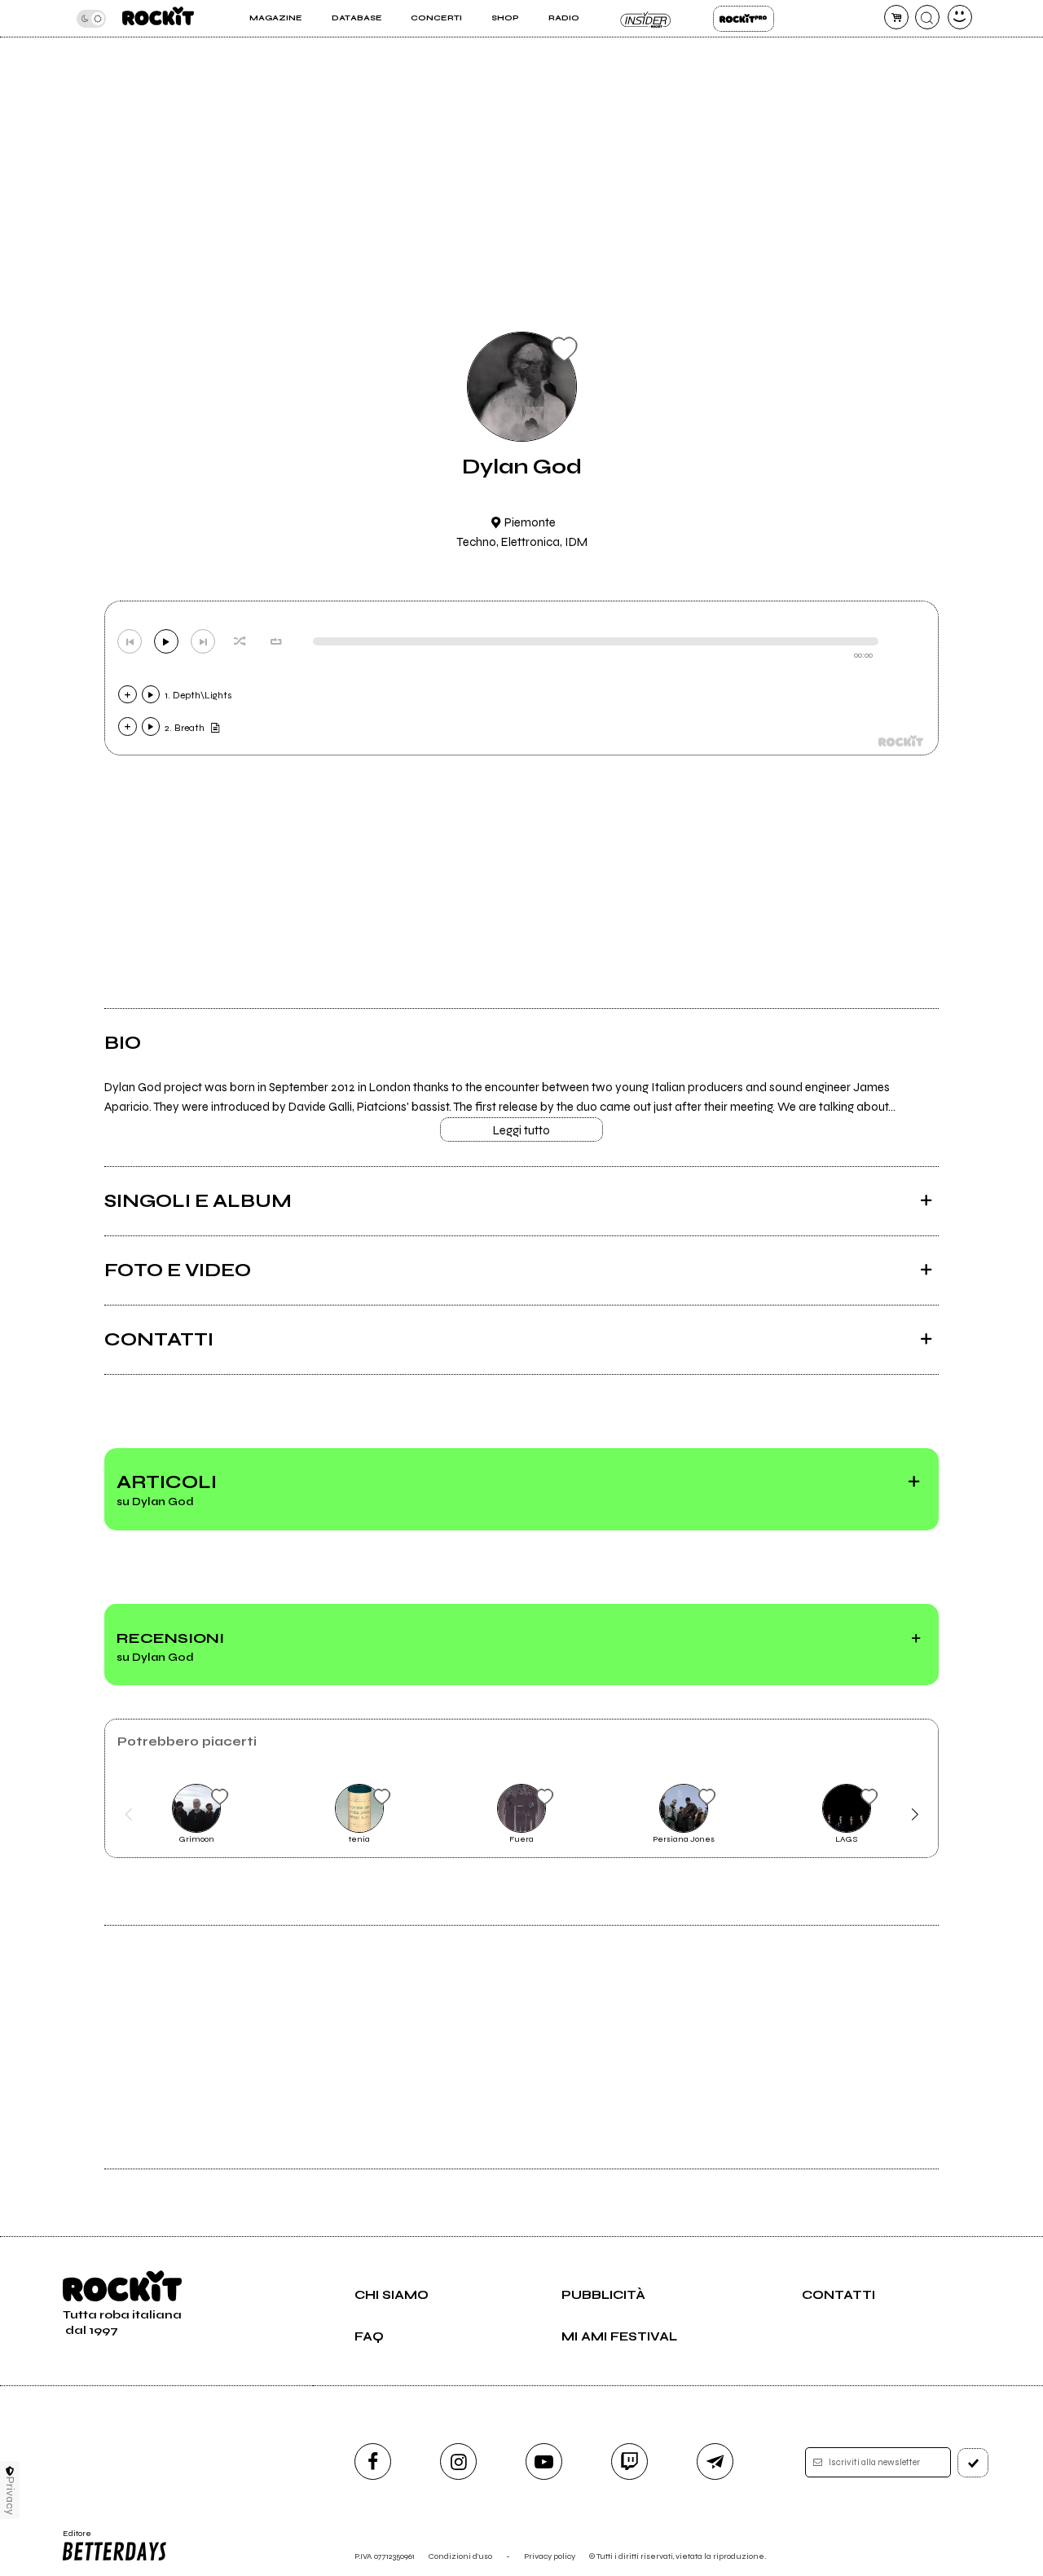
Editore (72, 2539)
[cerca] (927, 17)
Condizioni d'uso (460, 2556)
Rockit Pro (744, 19)
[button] (128, 1814)
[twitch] (629, 2462)
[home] (158, 18)
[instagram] (458, 2462)
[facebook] (373, 2462)
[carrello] (896, 17)
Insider (646, 19)
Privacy (10, 2496)
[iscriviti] (973, 2463)
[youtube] (544, 2462)
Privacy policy (550, 2556)
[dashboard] (960, 17)
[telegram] (715, 2462)
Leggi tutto (521, 1130)
